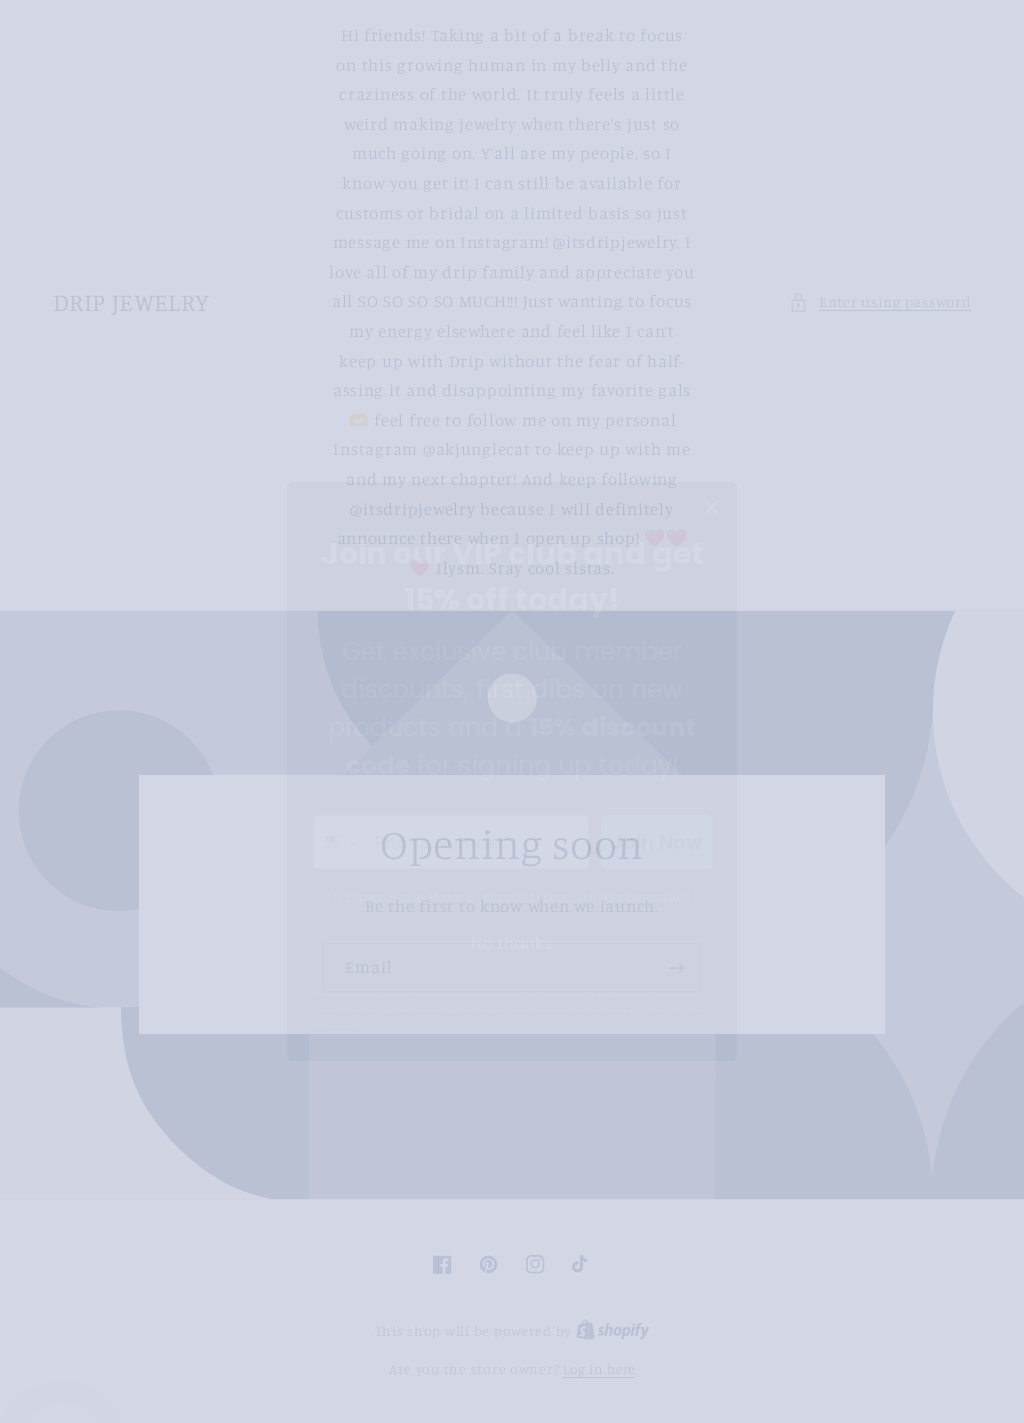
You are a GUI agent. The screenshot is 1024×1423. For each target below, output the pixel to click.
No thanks (512, 883)
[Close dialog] (711, 447)
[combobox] (339, 782)
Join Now (657, 782)
